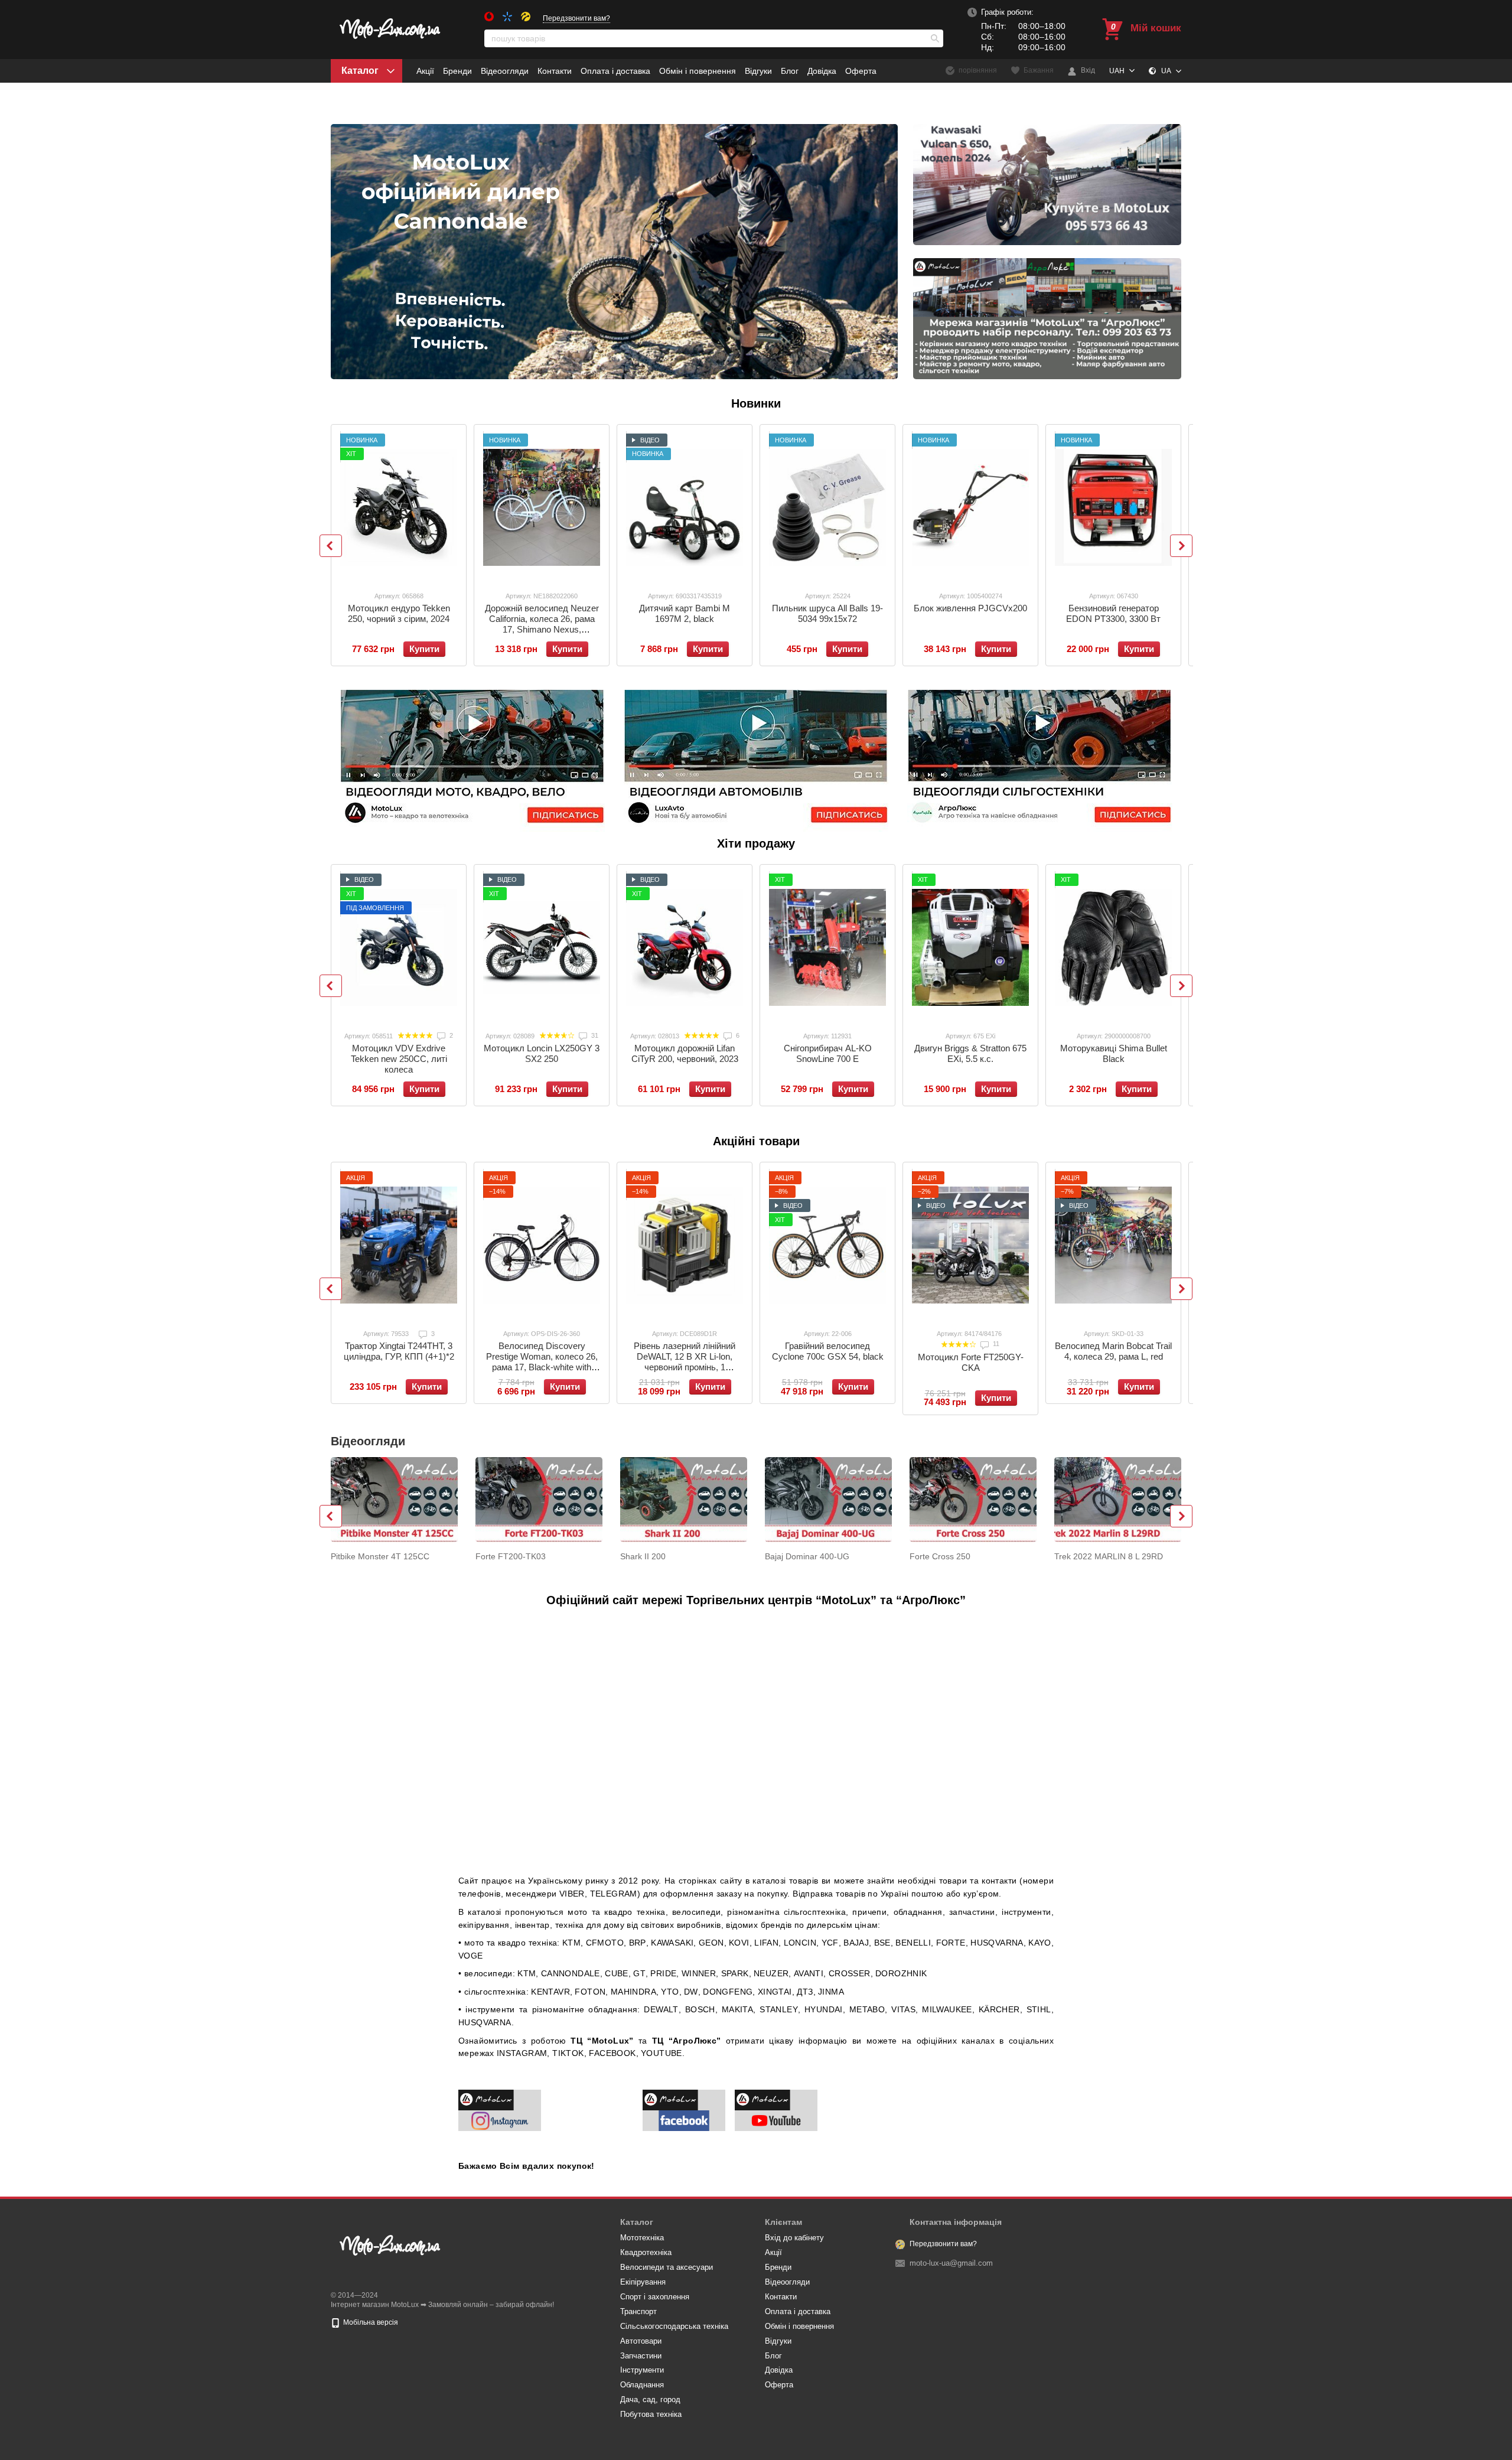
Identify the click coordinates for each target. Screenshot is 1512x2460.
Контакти (555, 71)
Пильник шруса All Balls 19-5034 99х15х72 (827, 613)
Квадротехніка (646, 2252)
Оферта (861, 71)
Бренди (457, 71)
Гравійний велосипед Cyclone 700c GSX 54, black (828, 1351)
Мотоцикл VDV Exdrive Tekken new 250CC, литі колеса (399, 1059)
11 (995, 1344)
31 (594, 1035)
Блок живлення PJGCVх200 (970, 608)
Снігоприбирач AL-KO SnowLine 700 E (828, 1053)
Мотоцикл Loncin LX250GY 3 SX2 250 (542, 1053)
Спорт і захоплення (655, 2297)
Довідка (822, 71)
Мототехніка (642, 2238)
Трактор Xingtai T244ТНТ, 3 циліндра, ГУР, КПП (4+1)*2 (399, 1351)
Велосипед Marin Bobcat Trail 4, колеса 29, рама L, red (1113, 1351)
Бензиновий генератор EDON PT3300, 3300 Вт (1113, 613)
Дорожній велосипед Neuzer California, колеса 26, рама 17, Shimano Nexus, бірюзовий (542, 624)
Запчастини (641, 2356)
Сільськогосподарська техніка (674, 2326)
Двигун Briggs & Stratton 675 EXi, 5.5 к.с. (970, 1053)
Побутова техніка (651, 2414)
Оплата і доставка (615, 71)
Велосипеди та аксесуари (667, 2267)
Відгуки (758, 71)
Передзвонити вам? (576, 18)
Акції (425, 71)
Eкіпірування (643, 2282)
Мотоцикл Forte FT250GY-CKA (971, 1362)
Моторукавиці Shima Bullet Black (1114, 1053)
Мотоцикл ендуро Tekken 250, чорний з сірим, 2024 (399, 613)
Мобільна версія (370, 2322)
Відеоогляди (505, 71)
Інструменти (642, 2370)
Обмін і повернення (698, 71)
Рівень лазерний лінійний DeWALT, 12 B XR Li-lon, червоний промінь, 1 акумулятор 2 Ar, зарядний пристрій (685, 1367)
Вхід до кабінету (794, 2238)
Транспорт (638, 2311)
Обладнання (642, 2385)
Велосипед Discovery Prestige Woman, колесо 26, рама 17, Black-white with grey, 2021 (542, 1362)
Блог (790, 71)
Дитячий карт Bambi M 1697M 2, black (685, 613)
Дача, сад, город (650, 2399)
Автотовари (641, 2341)
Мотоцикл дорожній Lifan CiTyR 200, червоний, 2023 (685, 1053)
